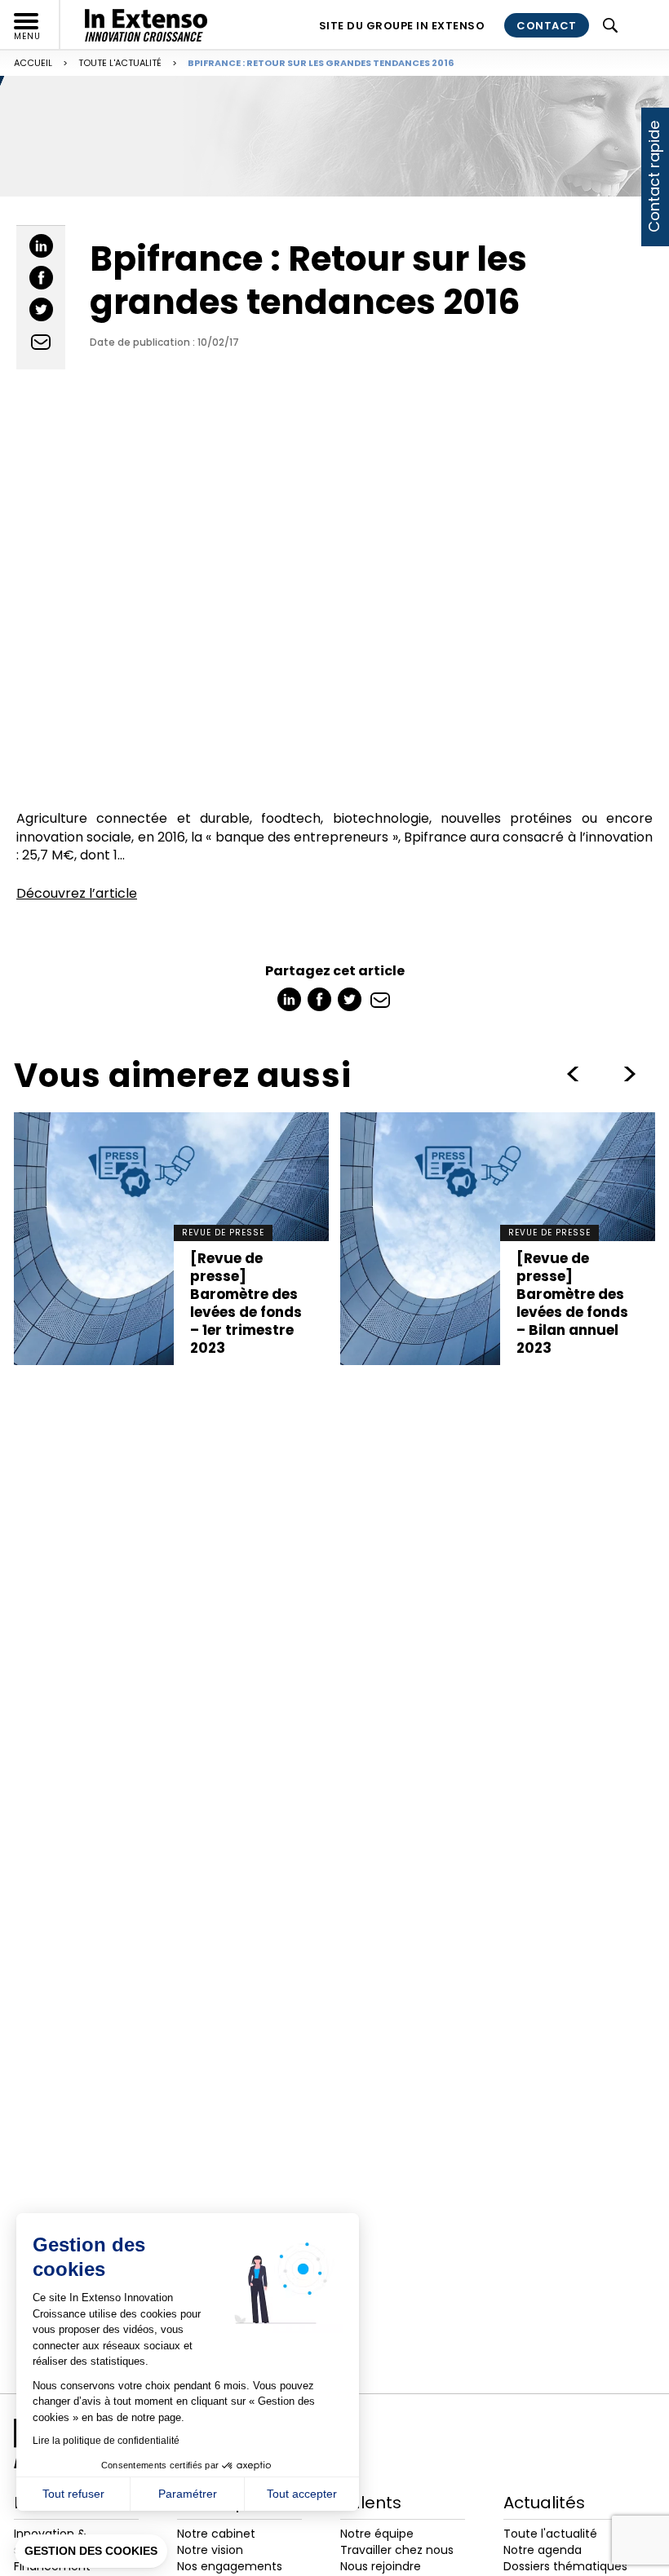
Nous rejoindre (381, 2566)
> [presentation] (573, 1074)
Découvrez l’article (77, 893)
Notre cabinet (216, 2534)
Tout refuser (73, 2494)
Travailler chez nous (397, 2550)
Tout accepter (302, 2494)
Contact (547, 26)
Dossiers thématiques (565, 2566)
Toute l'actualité (120, 63)
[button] (91, 2552)
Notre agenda (543, 2550)
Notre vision (210, 2550)
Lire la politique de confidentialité (106, 2441)
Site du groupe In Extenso (402, 26)
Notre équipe (377, 2534)
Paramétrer (188, 2494)
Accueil (33, 63)
